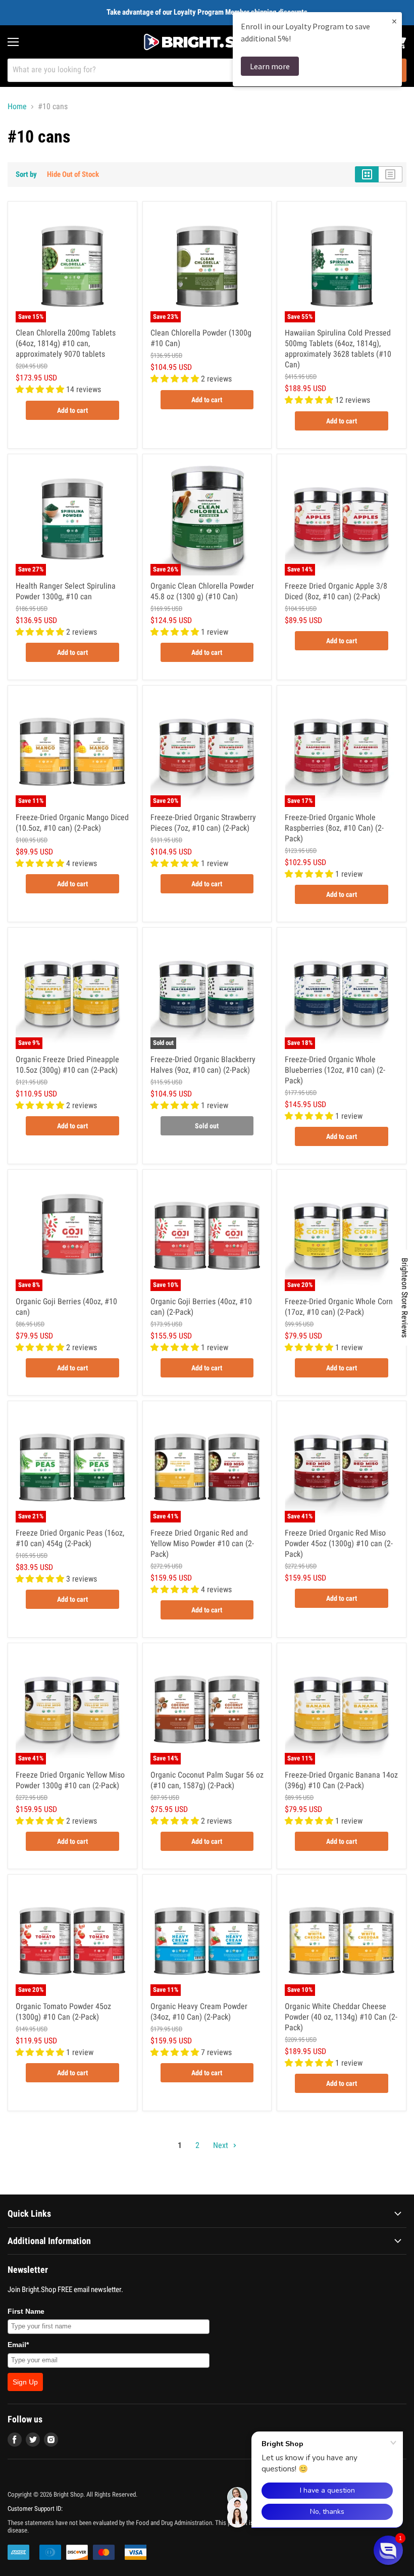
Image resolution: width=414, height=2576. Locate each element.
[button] (388, 2550)
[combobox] (194, 70)
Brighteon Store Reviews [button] (405, 1298)
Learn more (270, 66)
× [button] (394, 21)
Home (17, 107)
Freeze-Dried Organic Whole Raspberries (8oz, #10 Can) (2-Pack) (334, 828)
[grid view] (367, 174)
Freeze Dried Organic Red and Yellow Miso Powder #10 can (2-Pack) (202, 1543)
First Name (26, 2311)
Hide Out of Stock (73, 174)
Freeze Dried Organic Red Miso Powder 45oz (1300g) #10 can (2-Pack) (339, 1543)
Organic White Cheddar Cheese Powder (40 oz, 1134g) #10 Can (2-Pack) (341, 2017)
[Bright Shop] (207, 42)
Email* (18, 2345)
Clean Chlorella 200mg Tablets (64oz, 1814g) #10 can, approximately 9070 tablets (66, 343)
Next (222, 2145)
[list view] (391, 174)
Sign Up (25, 2382)
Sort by (26, 175)
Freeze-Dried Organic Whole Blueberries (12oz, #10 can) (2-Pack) (335, 1070)
